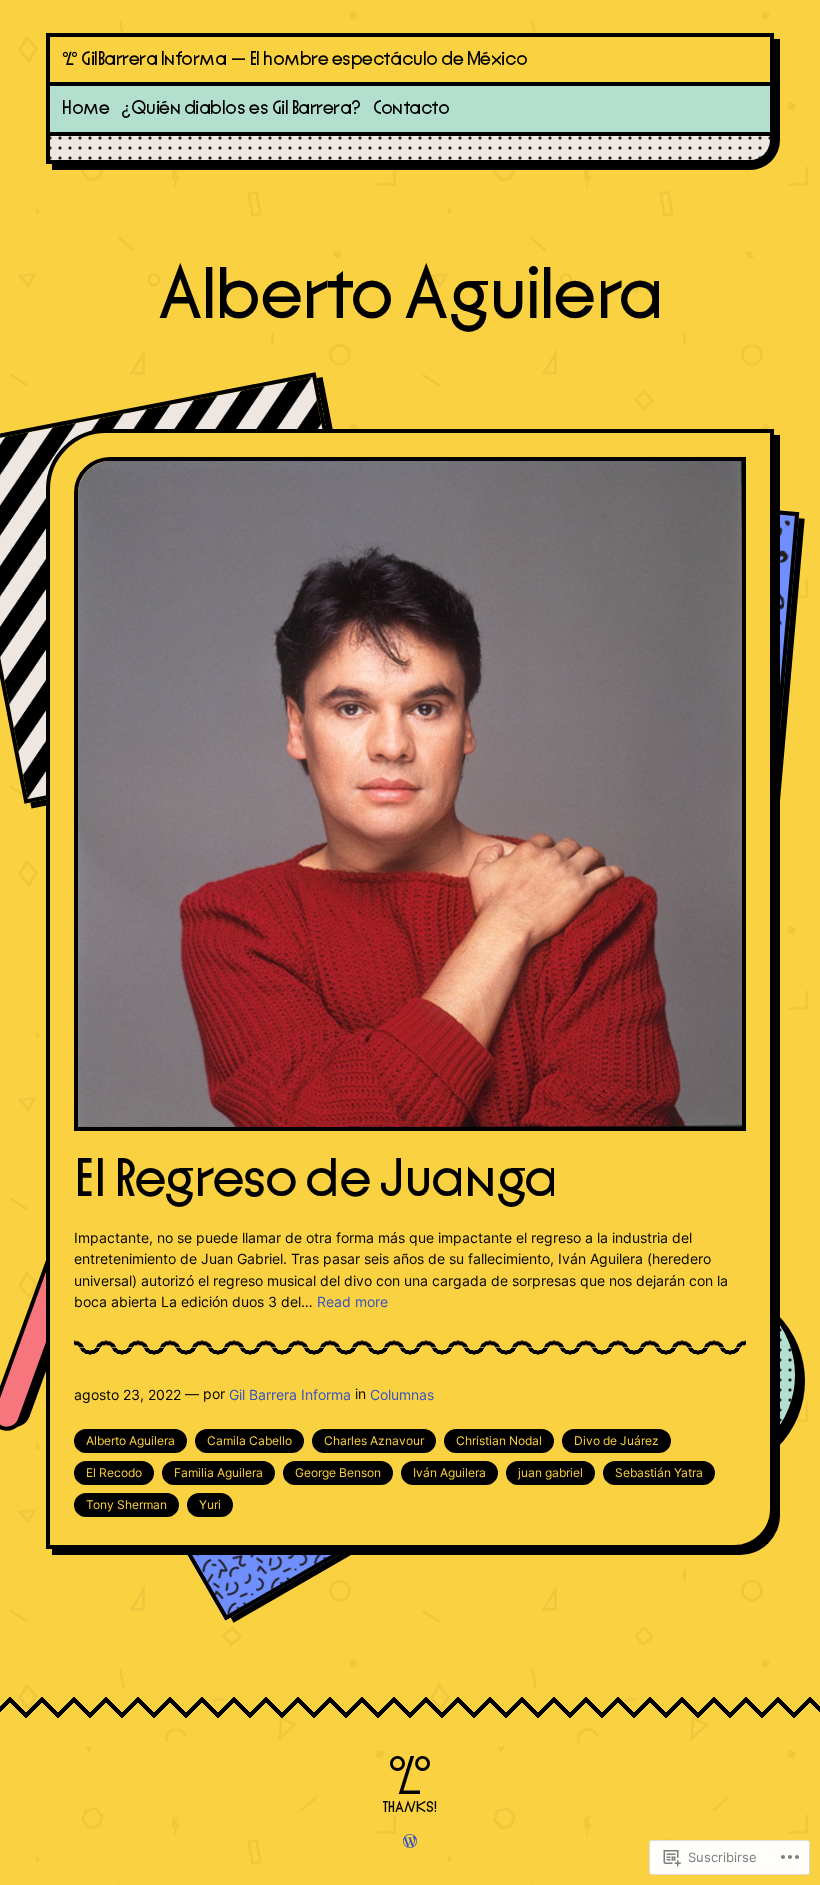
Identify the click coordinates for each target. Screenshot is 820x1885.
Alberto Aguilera (130, 1440)
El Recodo (114, 1472)
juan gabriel (550, 1472)
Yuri (210, 1504)
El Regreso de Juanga (315, 1181)
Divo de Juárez (616, 1440)
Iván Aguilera (449, 1472)
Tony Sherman (126, 1504)
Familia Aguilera (218, 1472)
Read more (352, 1301)
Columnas (402, 1394)
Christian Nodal (499, 1440)
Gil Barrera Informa (290, 1394)
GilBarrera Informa (154, 59)
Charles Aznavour (374, 1440)
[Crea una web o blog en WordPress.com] (410, 1842)
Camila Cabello (249, 1440)
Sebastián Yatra (659, 1472)
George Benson (338, 1472)
